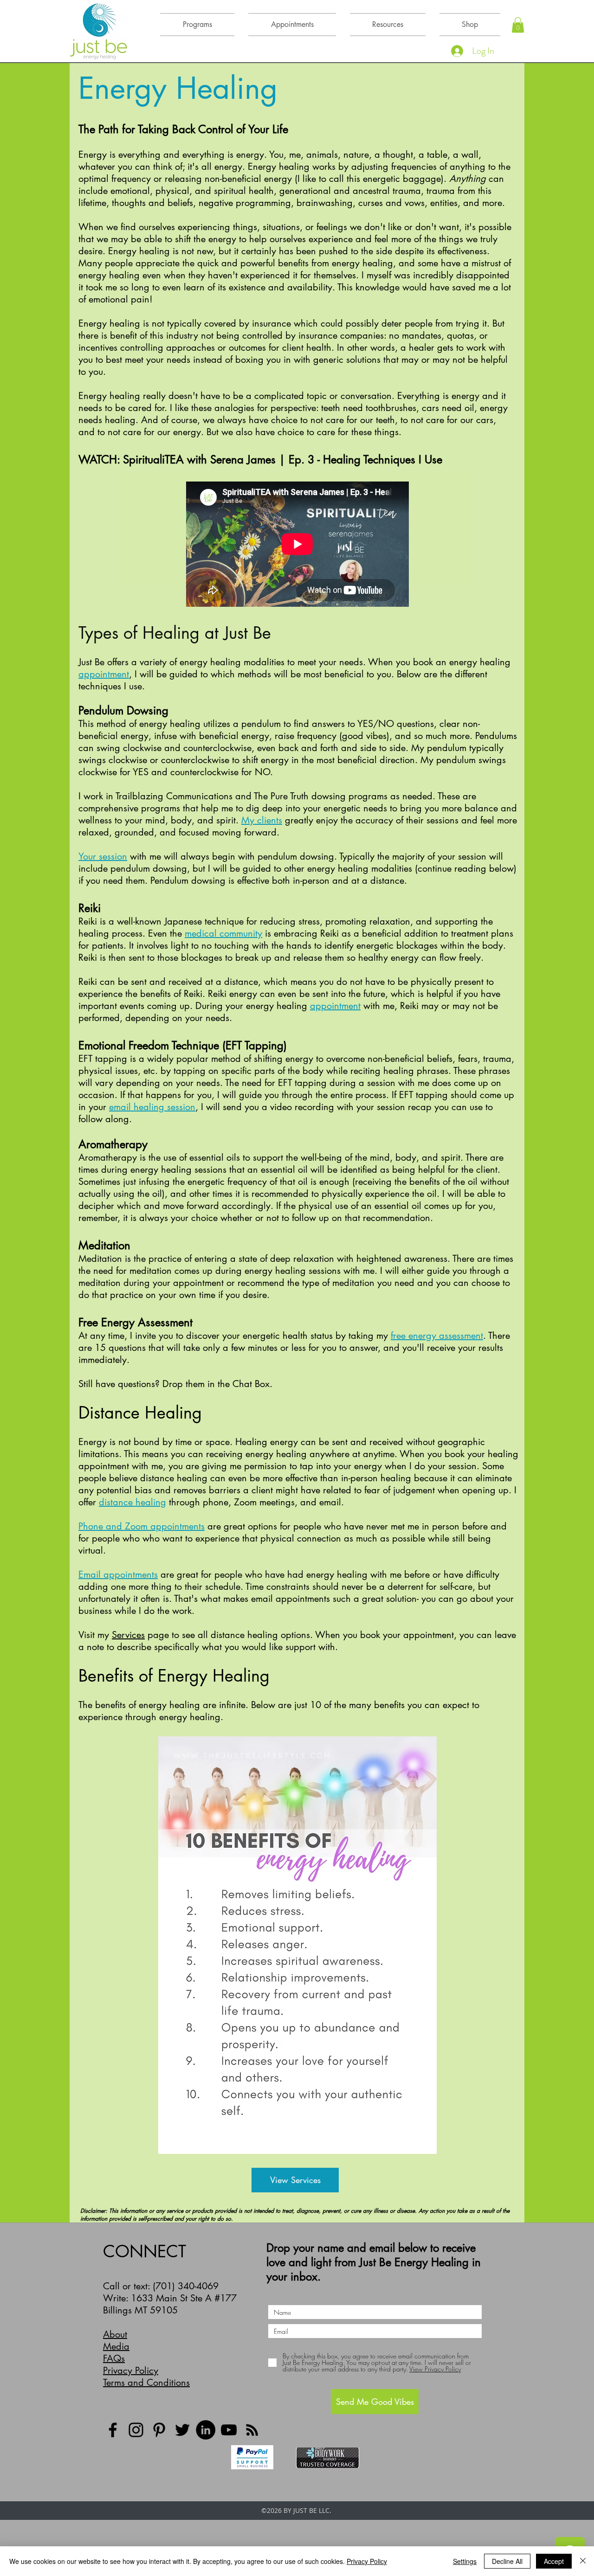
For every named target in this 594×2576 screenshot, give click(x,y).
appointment (104, 674)
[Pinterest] (159, 2430)
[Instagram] (136, 2430)
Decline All (507, 2561)
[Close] (583, 2561)
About (115, 2334)
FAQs (114, 2358)
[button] (518, 25)
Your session (103, 856)
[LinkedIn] (206, 2430)
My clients (262, 820)
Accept (554, 2561)
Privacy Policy (131, 2370)
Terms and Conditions (146, 2383)
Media (116, 2346)
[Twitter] (182, 2430)
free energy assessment (437, 1336)
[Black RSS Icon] (252, 2430)
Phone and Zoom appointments (142, 1526)
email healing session (152, 1107)
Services (128, 1635)
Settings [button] (465, 2561)
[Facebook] (113, 2430)
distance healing (132, 1502)
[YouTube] (229, 2430)
